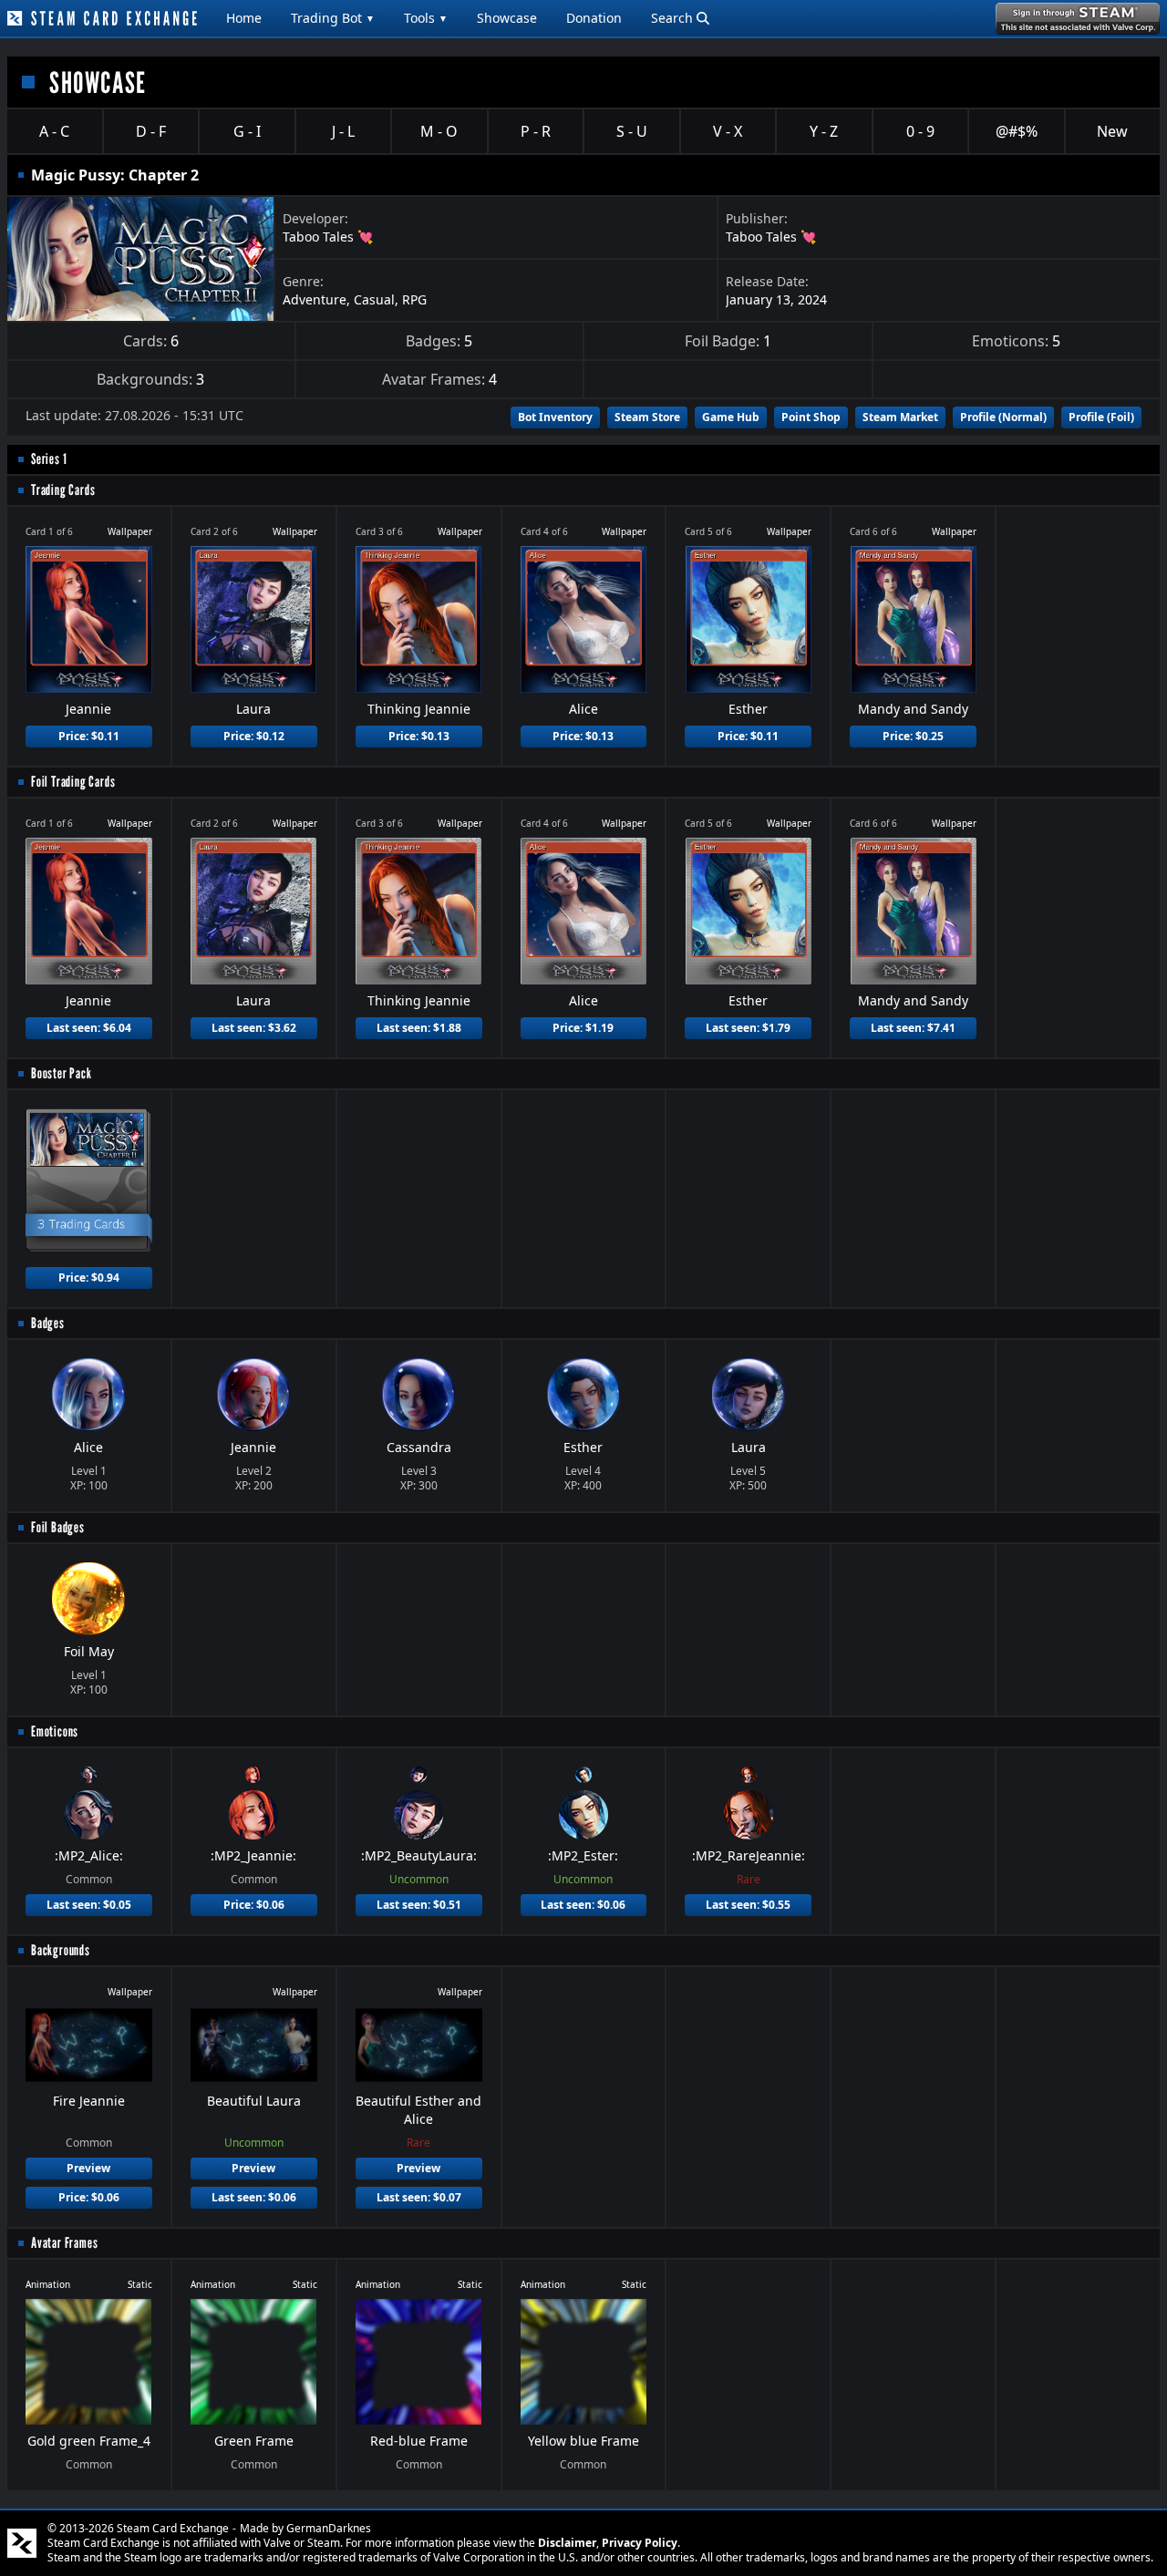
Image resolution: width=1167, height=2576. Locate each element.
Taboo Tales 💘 (328, 237)
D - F (151, 131)
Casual (374, 299)
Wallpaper (130, 531)
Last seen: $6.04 (89, 1028)
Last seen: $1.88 (419, 1028)
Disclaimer (567, 2543)
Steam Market (900, 417)
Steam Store (647, 417)
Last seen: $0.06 (583, 1905)
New (1112, 131)
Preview (88, 2168)
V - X (728, 131)
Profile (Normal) (1003, 417)
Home (244, 18)
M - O (439, 131)
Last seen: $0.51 (419, 1905)
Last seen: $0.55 (748, 1905)
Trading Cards (63, 490)
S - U (632, 131)
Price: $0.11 (89, 736)
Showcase (507, 18)
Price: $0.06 (254, 1905)
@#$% (1017, 131)
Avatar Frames (64, 2243)
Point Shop (811, 417)
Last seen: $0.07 (419, 2197)
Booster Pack (62, 1073)
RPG (414, 299)
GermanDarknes (329, 2528)
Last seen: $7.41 (913, 1028)
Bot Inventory (555, 417)
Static (140, 2284)
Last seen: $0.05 (89, 1905)
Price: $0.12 (254, 736)
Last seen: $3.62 (254, 1028)
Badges (48, 1323)
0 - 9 (920, 131)
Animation (48, 2284)
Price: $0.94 (89, 1278)
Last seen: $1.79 (748, 1028)
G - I (247, 131)
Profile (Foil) (1101, 417)
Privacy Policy (640, 2543)
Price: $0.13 (419, 736)
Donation (594, 18)
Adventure (315, 299)
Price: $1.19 (583, 1028)
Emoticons (55, 1731)
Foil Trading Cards (73, 782)
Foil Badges (58, 1527)
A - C (54, 131)
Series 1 (49, 459)
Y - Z (824, 131)
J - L (343, 131)
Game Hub (731, 417)
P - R (536, 131)
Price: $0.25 (913, 736)
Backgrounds (61, 1950)
